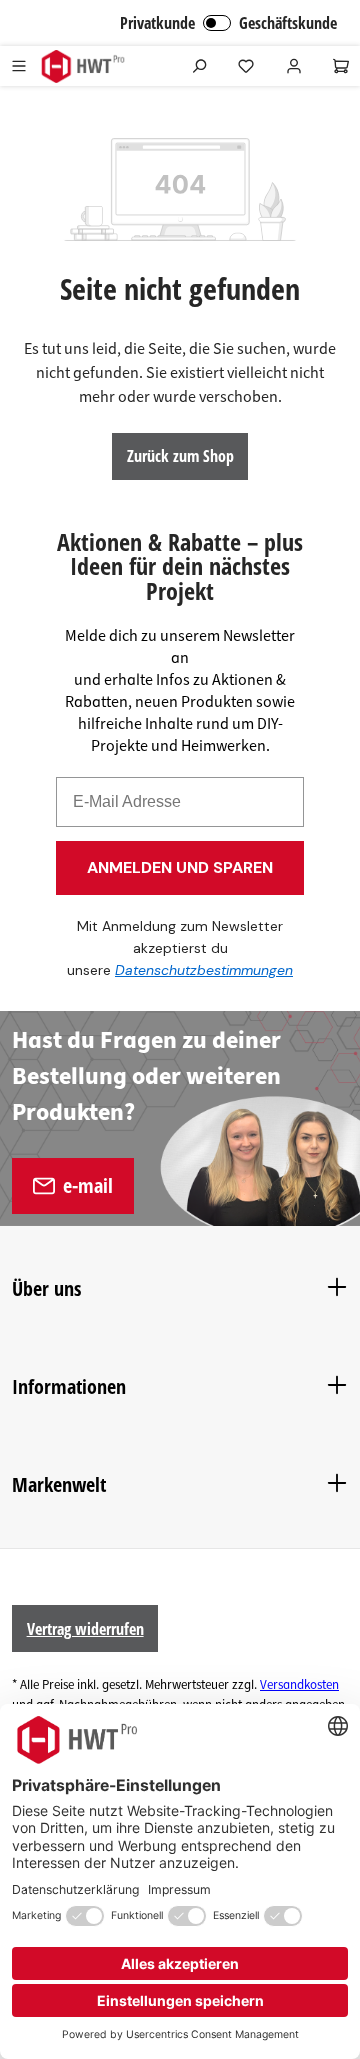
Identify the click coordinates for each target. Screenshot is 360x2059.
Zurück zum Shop (180, 456)
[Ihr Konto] (294, 66)
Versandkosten (299, 1685)
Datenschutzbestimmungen (204, 970)
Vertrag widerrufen (85, 1629)
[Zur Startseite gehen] (82, 66)
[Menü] (19, 66)
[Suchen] (199, 66)
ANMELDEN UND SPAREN (180, 867)
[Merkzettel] (246, 66)
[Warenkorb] (341, 66)
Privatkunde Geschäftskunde (228, 23)
